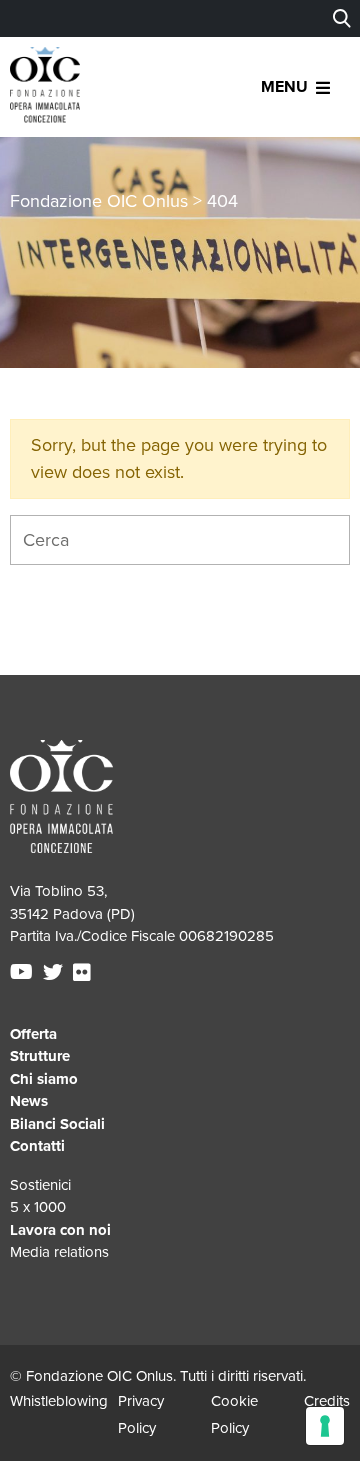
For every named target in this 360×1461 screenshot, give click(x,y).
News (29, 1101)
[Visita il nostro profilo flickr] (84, 973)
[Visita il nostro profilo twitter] (55, 973)
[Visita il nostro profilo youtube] (24, 973)
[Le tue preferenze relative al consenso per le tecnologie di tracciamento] (325, 1426)
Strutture (40, 1056)
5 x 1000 (38, 1207)
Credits (327, 1401)
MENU (284, 87)
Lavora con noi (60, 1230)
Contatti (37, 1146)
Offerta (33, 1034)
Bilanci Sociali (57, 1124)
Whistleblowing (59, 1401)
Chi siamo (44, 1079)
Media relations (59, 1252)
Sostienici (40, 1185)
